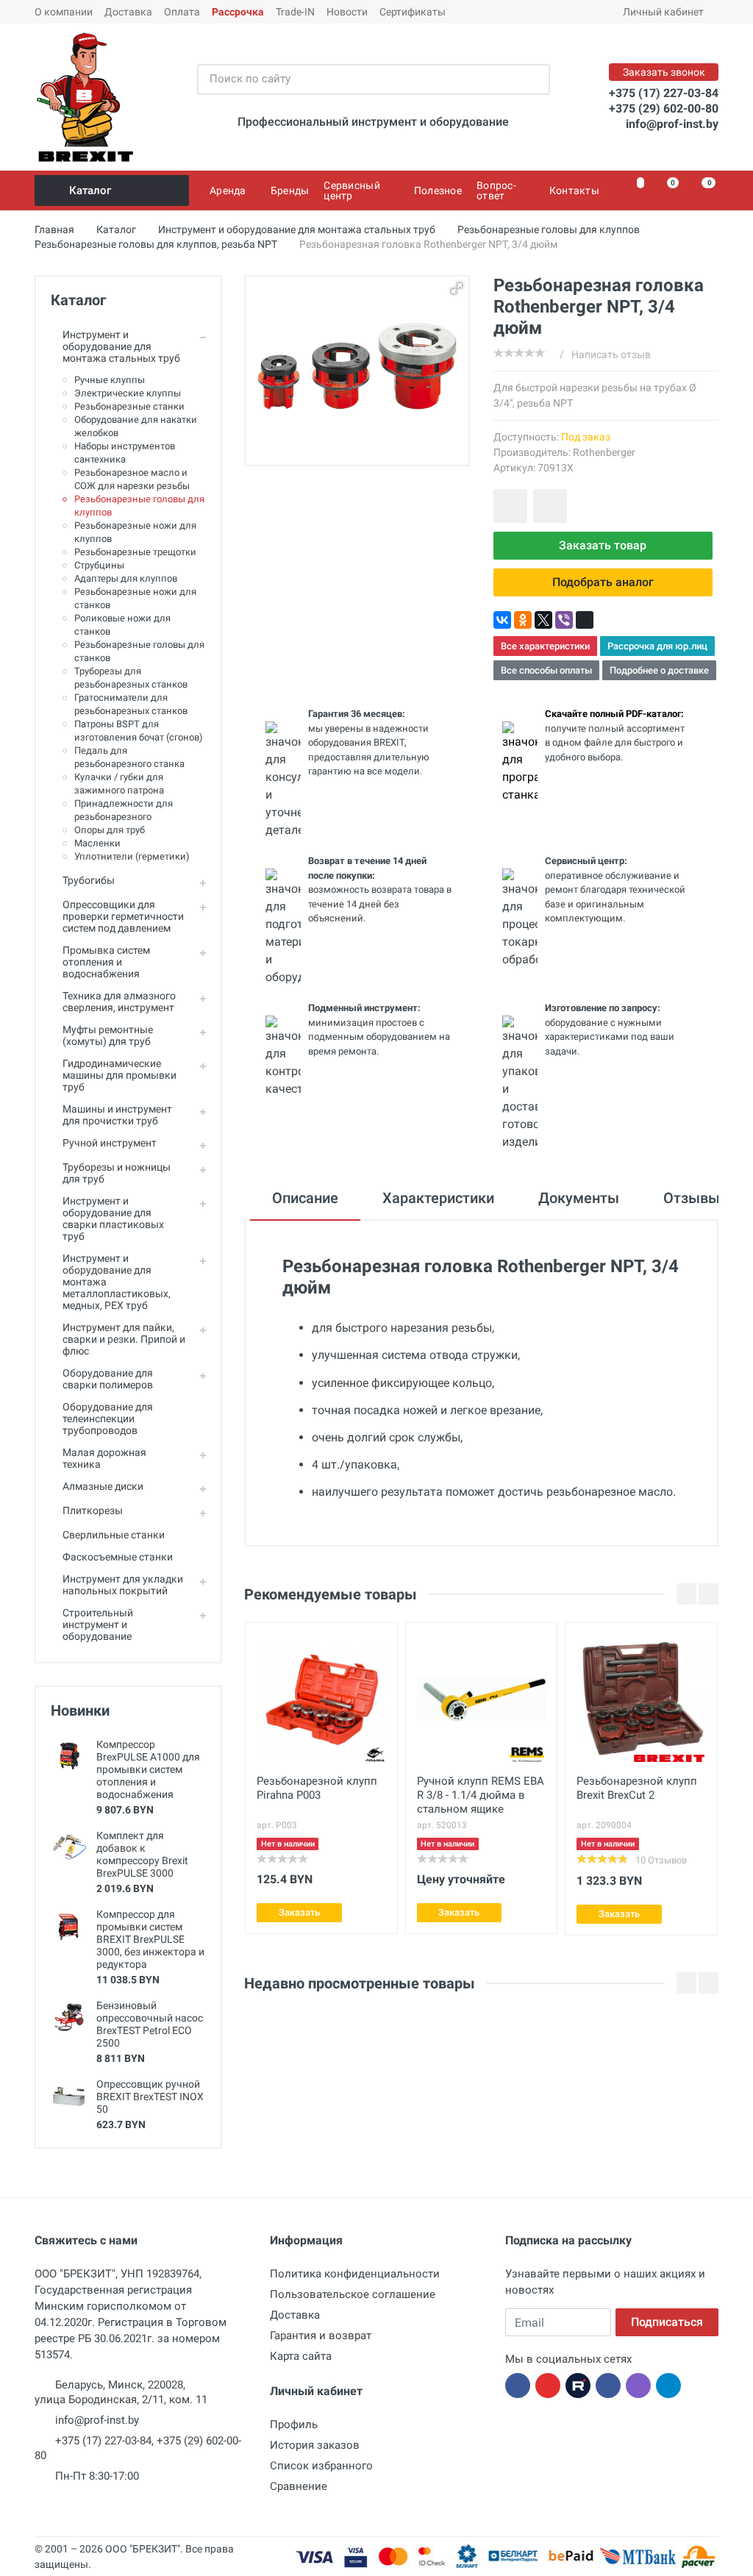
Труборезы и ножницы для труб (117, 1173)
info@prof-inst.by (672, 124)
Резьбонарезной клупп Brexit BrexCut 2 (637, 1788)
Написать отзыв (611, 354)
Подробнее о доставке (659, 670)
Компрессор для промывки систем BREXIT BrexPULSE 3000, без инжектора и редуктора (150, 1939)
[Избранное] (632, 190)
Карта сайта (301, 2356)
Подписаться (667, 2322)
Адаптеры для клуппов (126, 578)
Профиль (294, 2425)
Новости (347, 12)
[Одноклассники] (523, 620)
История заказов (315, 2445)
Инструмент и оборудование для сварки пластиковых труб (113, 1219)
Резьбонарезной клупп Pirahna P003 (317, 1788)
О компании (64, 12)
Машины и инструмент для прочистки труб (117, 1115)
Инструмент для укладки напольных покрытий (123, 1585)
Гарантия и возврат (321, 2336)
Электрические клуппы (128, 393)
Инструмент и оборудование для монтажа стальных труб (121, 346)
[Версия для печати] (585, 620)
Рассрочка (238, 12)
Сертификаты (413, 12)
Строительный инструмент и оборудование (98, 1624)
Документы (579, 1198)
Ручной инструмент (110, 1143)
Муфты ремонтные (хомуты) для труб (108, 1035)
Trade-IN (295, 12)
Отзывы (692, 1198)
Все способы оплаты (546, 670)
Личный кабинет (663, 12)
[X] (543, 620)
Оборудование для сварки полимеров (108, 1379)
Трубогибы (89, 880)
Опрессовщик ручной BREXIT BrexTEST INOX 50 (150, 2097)
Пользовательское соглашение (353, 2294)
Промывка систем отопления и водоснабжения (106, 962)
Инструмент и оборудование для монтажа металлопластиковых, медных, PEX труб (117, 1282)
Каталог (90, 190)
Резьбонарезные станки (129, 406)
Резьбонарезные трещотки (135, 552)
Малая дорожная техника (104, 1458)
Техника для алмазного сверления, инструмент (119, 1002)
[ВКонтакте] (502, 620)
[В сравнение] (550, 506)
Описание (305, 1198)
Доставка (128, 12)
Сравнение (299, 2486)
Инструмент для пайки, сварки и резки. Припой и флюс (124, 1339)
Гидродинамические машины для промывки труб (119, 1075)
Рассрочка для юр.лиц (657, 646)
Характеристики (438, 1198)
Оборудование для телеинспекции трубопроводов (108, 1419)
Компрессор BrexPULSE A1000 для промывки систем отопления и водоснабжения (148, 1769)
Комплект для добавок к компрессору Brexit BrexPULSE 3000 (142, 1854)
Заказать (299, 1912)
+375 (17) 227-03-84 (664, 93)
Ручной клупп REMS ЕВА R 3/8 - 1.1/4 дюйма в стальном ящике (481, 1795)
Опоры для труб (110, 830)
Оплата (182, 12)
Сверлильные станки (114, 1535)
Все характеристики (545, 646)
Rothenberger (604, 452)
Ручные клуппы (110, 380)
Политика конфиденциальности (355, 2274)
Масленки (97, 843)
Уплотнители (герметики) (132, 856)
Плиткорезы (93, 1510)
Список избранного (321, 2466)
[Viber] (564, 620)
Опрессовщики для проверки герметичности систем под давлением (123, 916)
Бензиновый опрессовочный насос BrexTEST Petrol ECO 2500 (150, 2024)
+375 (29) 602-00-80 (664, 108)
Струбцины (99, 565)
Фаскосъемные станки (118, 1557)
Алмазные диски (103, 1486)
